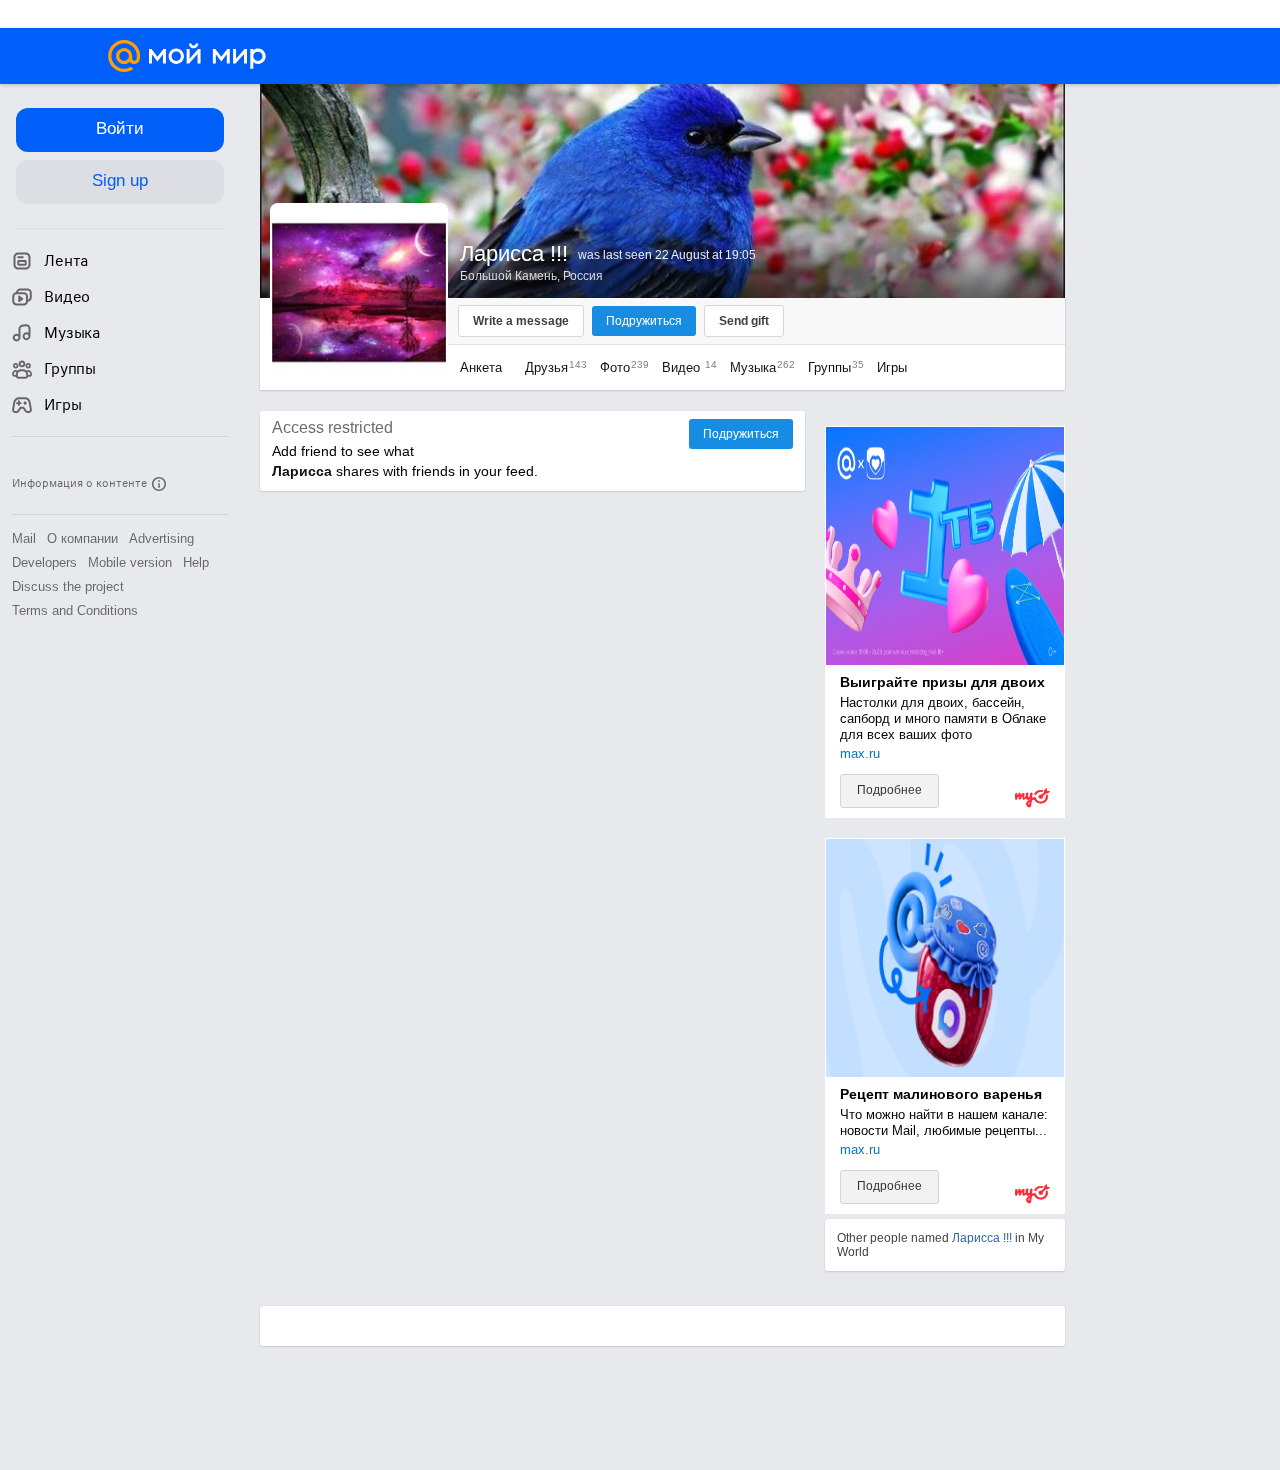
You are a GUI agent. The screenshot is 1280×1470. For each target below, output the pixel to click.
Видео (686, 367)
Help (196, 562)
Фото (619, 367)
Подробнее (889, 790)
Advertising (161, 538)
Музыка (757, 367)
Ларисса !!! (982, 1238)
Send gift (744, 321)
